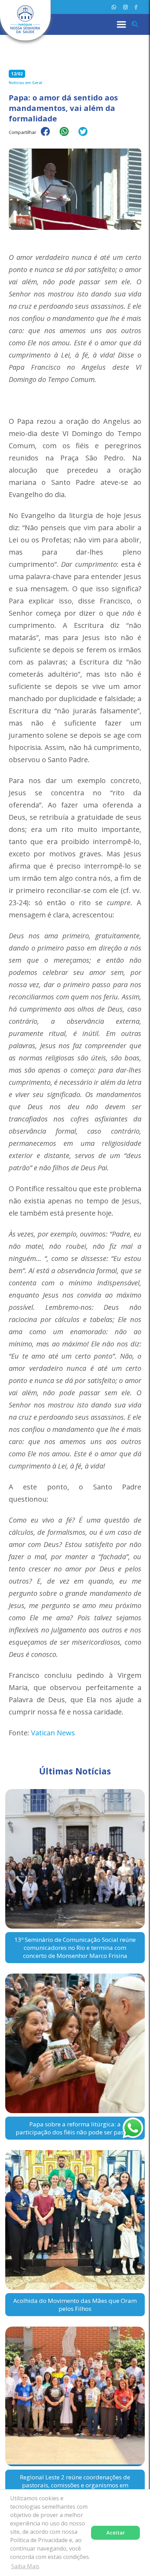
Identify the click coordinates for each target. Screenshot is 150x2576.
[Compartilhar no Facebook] (49, 136)
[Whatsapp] (114, 7)
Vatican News (53, 1733)
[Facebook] (136, 7)
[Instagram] (125, 7)
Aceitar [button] (116, 2533)
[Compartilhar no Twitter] (87, 136)
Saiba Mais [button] (25, 2566)
